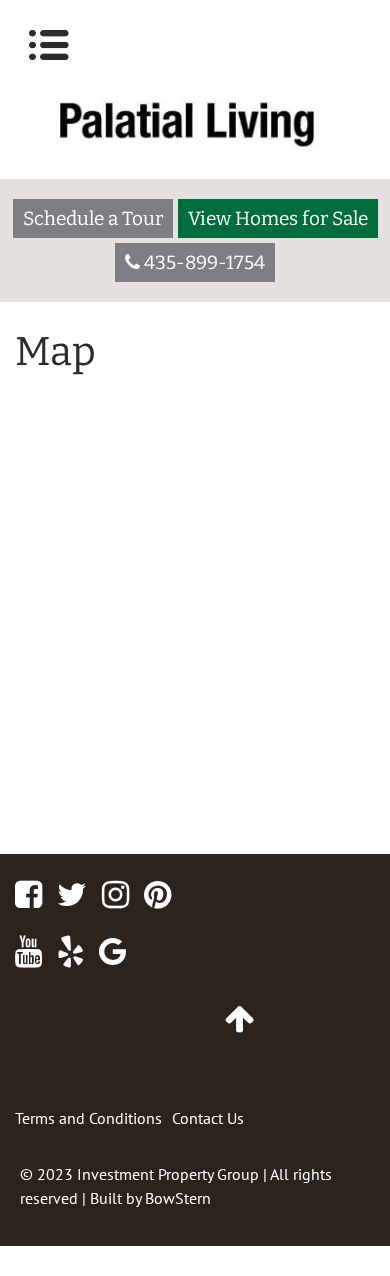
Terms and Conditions (88, 1118)
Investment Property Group (168, 1174)
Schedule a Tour (93, 218)
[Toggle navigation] (49, 45)
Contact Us (208, 1118)
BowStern (178, 1198)
